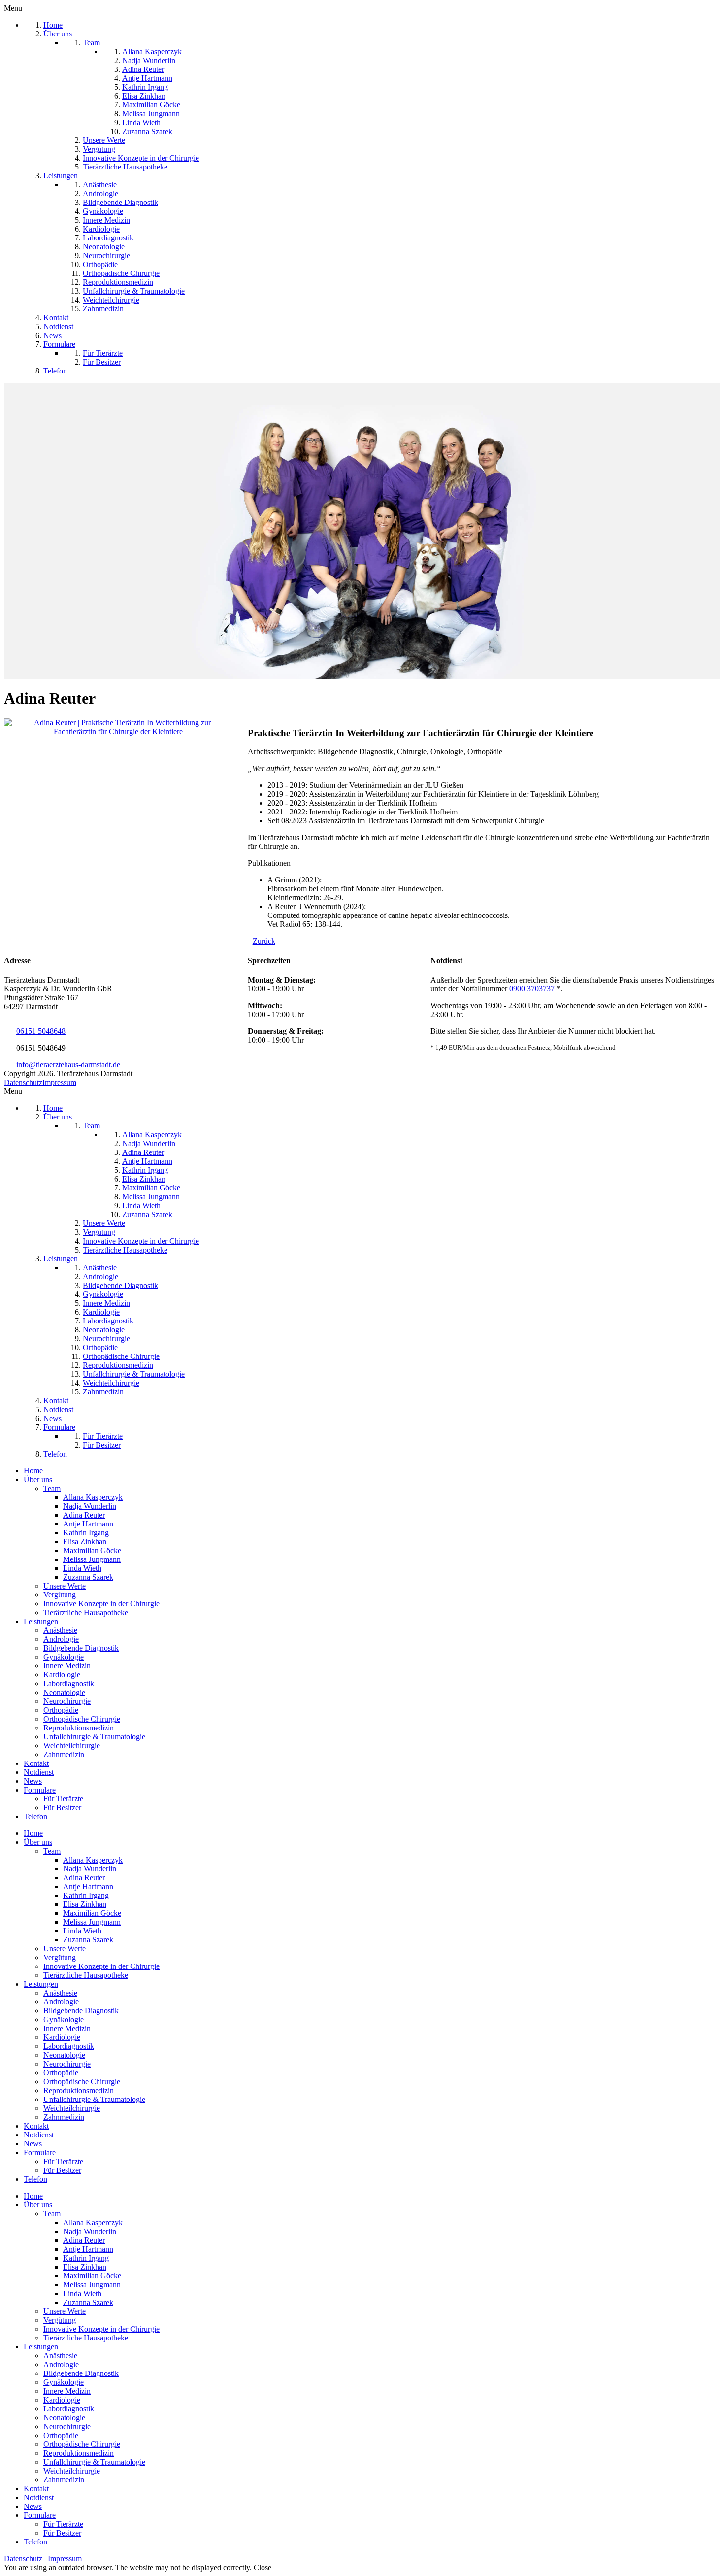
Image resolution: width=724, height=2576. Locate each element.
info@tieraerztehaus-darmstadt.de (68, 1065)
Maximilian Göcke (92, 1550)
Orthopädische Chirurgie (82, 1719)
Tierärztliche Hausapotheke (86, 1612)
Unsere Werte (65, 1586)
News (33, 1781)
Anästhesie (60, 1630)
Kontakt (36, 1763)
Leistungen (41, 1621)
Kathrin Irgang (86, 1533)
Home (33, 1471)
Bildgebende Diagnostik (81, 1648)
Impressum (59, 1082)
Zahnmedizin (64, 1754)
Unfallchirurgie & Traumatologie (94, 1737)
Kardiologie (62, 1675)
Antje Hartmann (88, 1524)
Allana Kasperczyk (93, 1497)
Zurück (264, 941)
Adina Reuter (84, 1515)
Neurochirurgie (67, 1701)
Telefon (35, 1816)
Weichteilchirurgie (72, 1746)
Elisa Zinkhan (85, 1542)
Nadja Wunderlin (90, 1506)
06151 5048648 (41, 1031)
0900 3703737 (532, 989)
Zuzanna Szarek (88, 1577)
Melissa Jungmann (92, 1559)
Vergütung (60, 1595)
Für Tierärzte (63, 1799)
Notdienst (39, 1772)
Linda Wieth (82, 1568)
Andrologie (61, 1639)
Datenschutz (23, 1082)
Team (52, 1488)
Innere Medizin (67, 1666)
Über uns (38, 1479)
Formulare (40, 1790)
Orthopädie (61, 1710)
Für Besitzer (62, 1808)
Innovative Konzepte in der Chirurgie (101, 1604)
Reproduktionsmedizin (79, 1728)
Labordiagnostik (69, 1683)
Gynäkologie (64, 1657)
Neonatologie (64, 1692)
